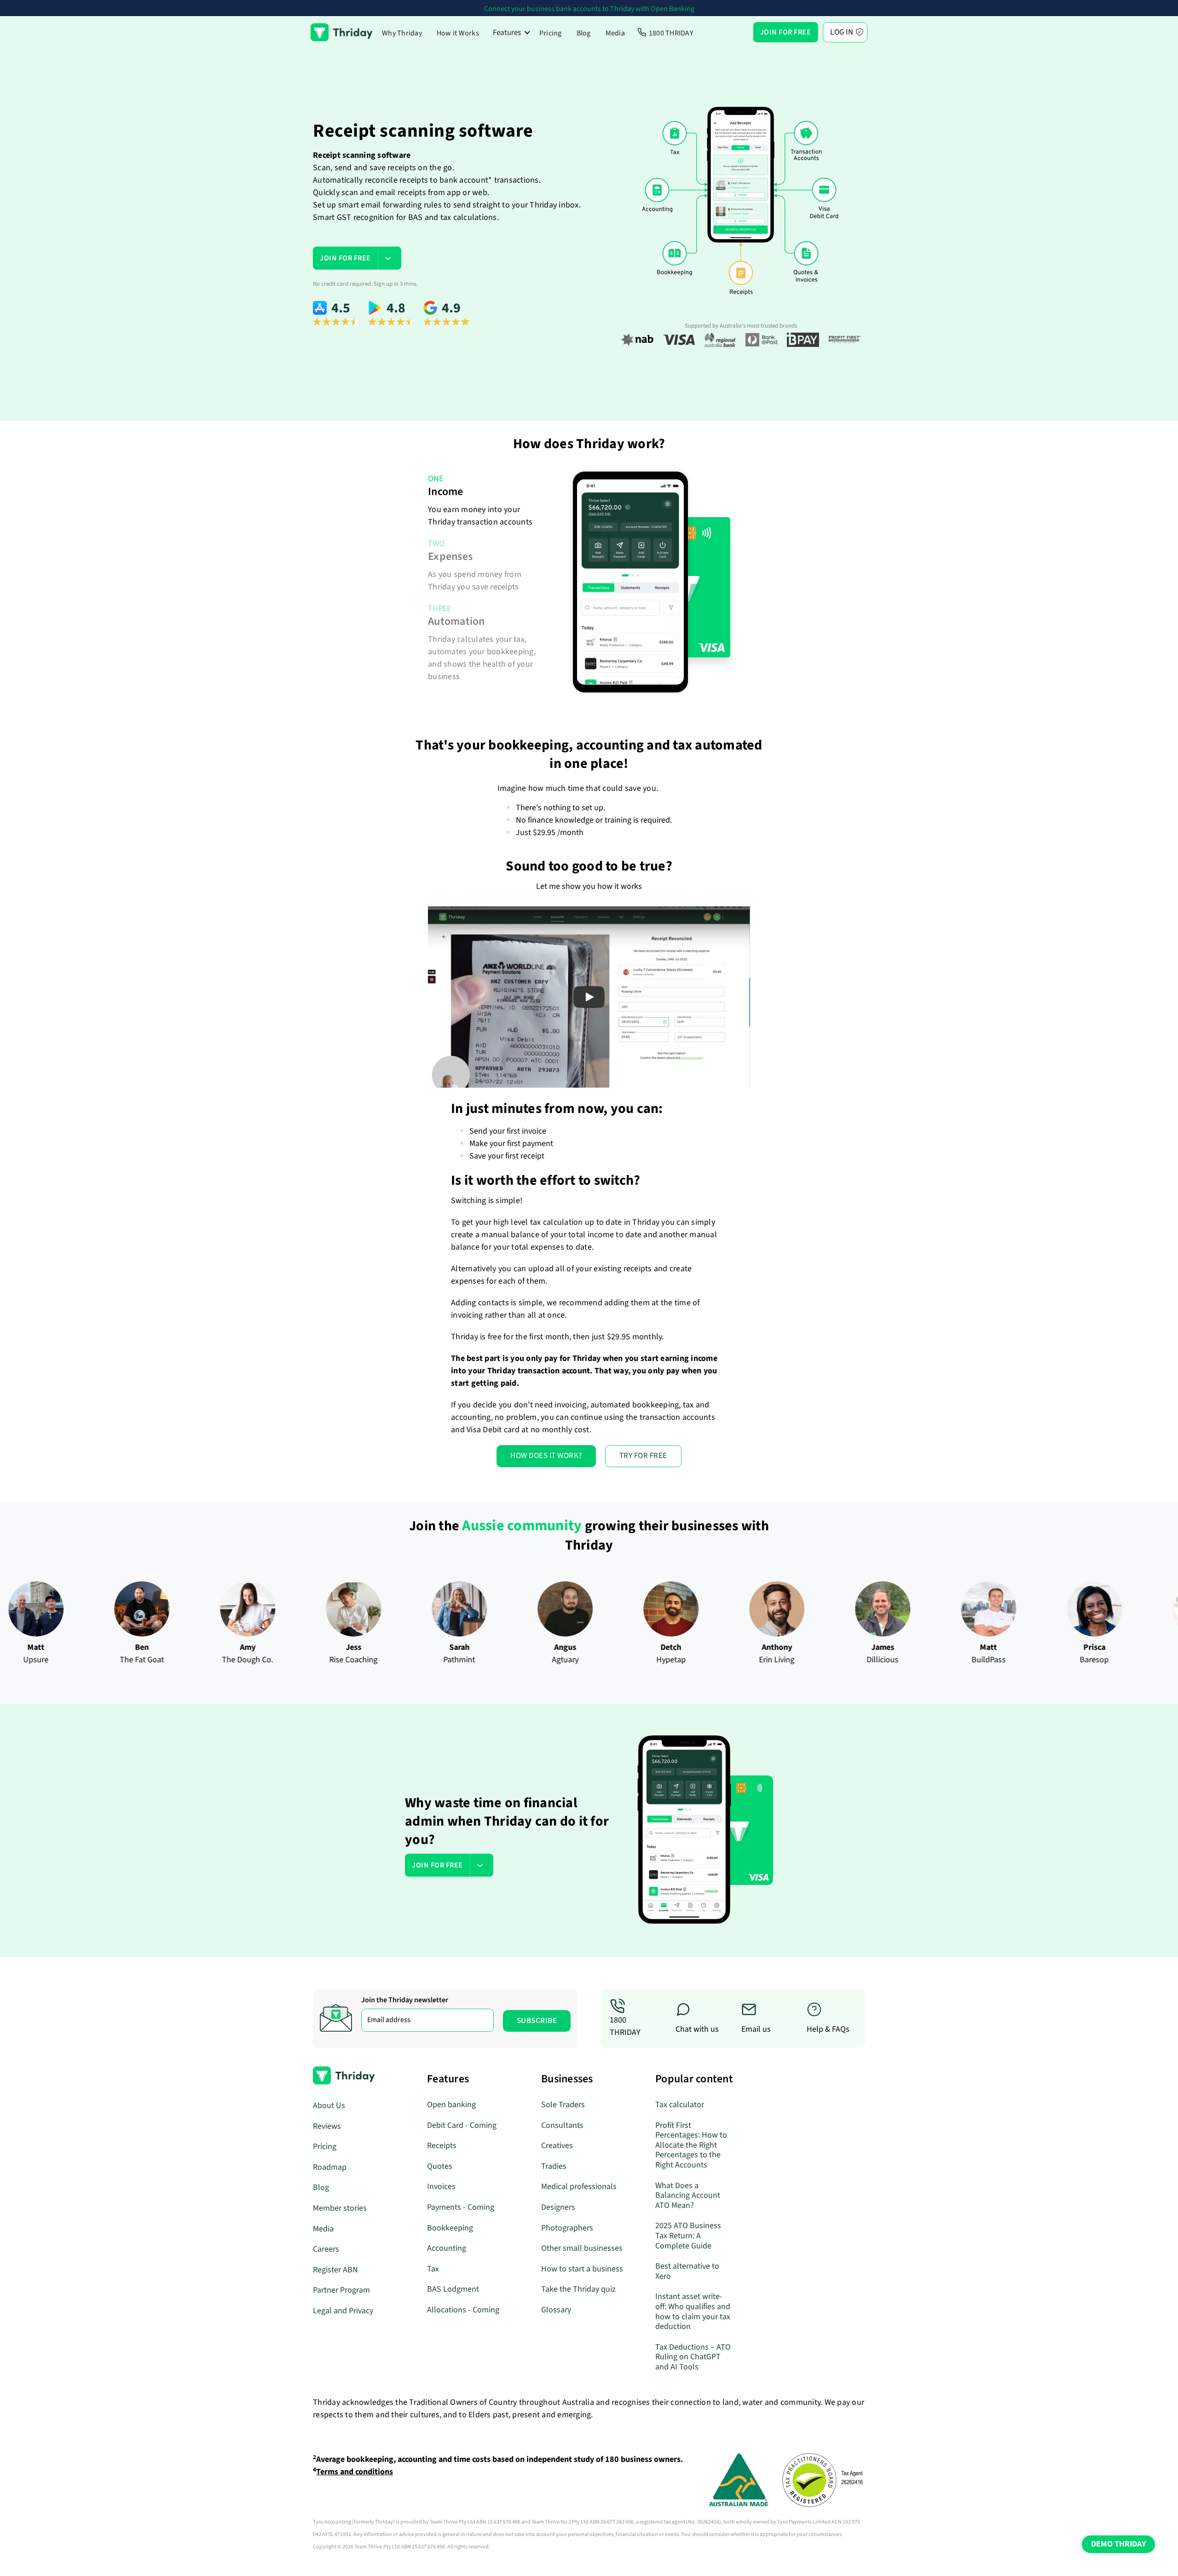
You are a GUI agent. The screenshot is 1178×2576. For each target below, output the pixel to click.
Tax (433, 2269)
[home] (342, 32)
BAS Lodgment (453, 2289)
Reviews (327, 2126)
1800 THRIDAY (671, 33)
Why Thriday (402, 33)
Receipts (442, 2146)
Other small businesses (582, 2248)
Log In (842, 32)
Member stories (340, 2208)
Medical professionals (579, 2187)
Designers (558, 2207)
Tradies (554, 2166)
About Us (329, 2106)
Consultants (562, 2125)
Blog (584, 33)
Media (615, 33)
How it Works (458, 33)
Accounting (447, 2248)
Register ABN (335, 2270)
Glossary (556, 2310)
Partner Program (341, 2290)
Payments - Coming (461, 2207)
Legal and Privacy (343, 2311)
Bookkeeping (450, 2228)
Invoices (441, 2187)
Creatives (557, 2146)
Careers (326, 2249)
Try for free (643, 1456)
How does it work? (546, 1456)
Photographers (567, 2228)
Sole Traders (563, 2105)
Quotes (440, 2166)
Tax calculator (680, 2105)
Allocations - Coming (463, 2310)
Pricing (551, 33)
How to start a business (582, 2269)
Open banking (451, 2105)
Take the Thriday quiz (578, 2289)
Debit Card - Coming (462, 2125)
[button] (512, 32)
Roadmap (330, 2167)
